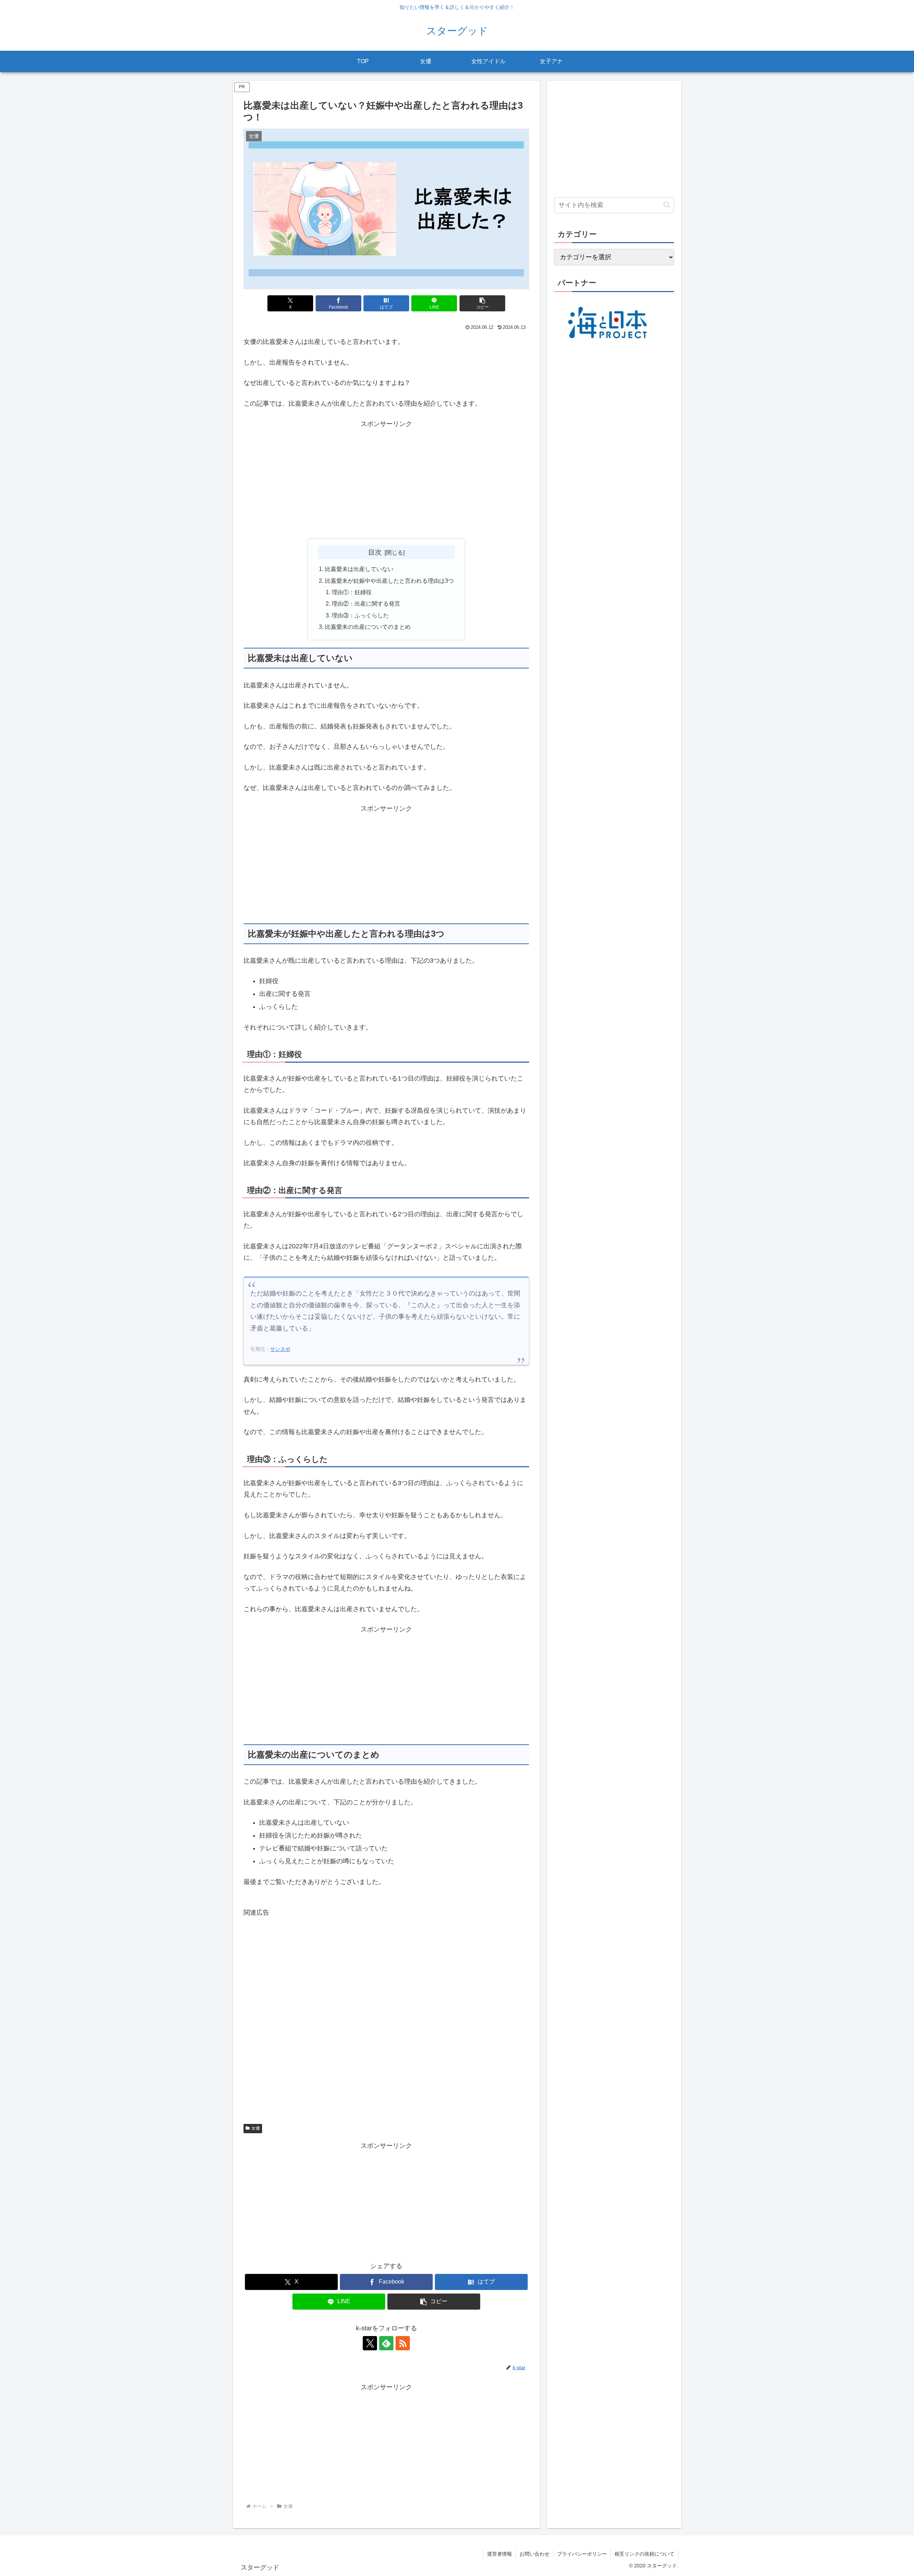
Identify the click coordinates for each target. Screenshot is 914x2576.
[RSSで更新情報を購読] (403, 2343)
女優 (256, 2128)
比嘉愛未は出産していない (359, 569)
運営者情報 (499, 2554)
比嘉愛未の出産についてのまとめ (368, 627)
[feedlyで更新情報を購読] (386, 2343)
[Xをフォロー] (370, 2343)
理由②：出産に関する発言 (366, 603)
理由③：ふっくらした (360, 615)
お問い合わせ (534, 2554)
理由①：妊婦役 (352, 592)
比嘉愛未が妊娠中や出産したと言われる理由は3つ (389, 581)
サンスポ (280, 1349)
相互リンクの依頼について (644, 2554)
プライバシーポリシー (582, 2554)
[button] (482, 303)
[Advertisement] (386, 480)
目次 (375, 552)
